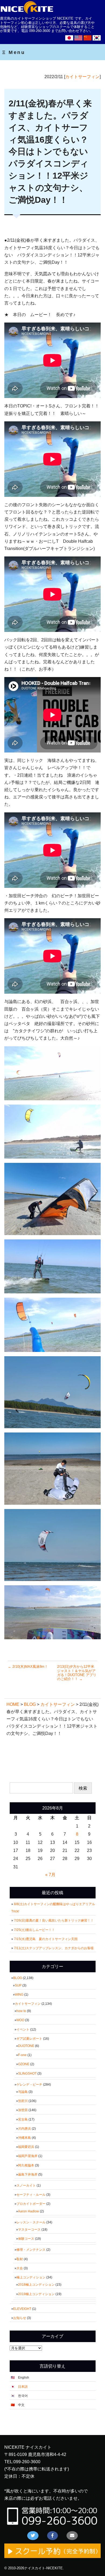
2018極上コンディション (36, 2285)
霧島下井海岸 (28, 2175)
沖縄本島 (24, 2138)
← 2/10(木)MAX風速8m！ (28, 1667)
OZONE (24, 2064)
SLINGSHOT (27, 2074)
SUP (18, 1985)
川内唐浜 (24, 2129)
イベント (23, 2029)
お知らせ (20, 2318)
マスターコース (29, 2230)
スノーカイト (26, 2186)
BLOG (18, 1978)
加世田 (23, 2110)
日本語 (23, 2387)
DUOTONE (26, 2046)
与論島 (23, 2092)
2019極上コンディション (36, 2294)
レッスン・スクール (31, 2222)
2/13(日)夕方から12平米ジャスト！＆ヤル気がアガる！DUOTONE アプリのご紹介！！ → (77, 1673)
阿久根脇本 (26, 2165)
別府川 (23, 2101)
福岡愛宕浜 (26, 2147)
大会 (20, 2268)
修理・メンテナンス (31, 2250)
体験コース (26, 2239)
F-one (22, 2055)
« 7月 (50, 1875)
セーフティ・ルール (31, 2195)
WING (19, 1995)
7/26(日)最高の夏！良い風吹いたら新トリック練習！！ (55, 1920)
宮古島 (23, 2119)
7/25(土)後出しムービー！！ (36, 1930)
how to (21, 2011)
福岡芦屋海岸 (28, 2156)
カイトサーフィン (82, 77)
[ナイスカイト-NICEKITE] (27, 13)
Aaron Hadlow (29, 2211)
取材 (20, 2259)
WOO (20, 2020)
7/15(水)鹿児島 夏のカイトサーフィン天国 (46, 1939)
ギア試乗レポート (29, 2039)
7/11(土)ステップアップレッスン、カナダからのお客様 (54, 1948)
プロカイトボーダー (31, 2204)
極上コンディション (31, 2277)
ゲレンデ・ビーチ (29, 2085)
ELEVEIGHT (22, 2309)
